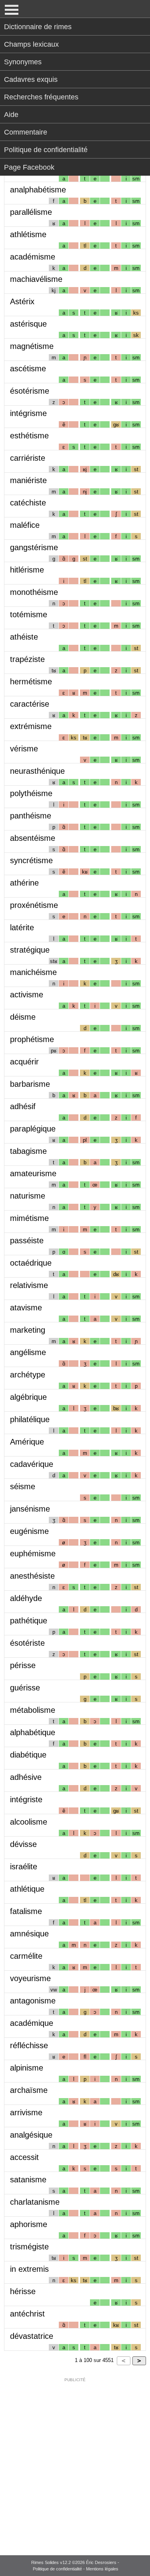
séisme (23, 1486)
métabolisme (33, 1710)
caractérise (30, 704)
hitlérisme (27, 570)
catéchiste (28, 503)
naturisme (28, 1196)
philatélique (30, 1419)
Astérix (22, 301)
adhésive (26, 1777)
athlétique (27, 1889)
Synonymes (23, 62)
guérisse (25, 1688)
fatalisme (26, 1911)
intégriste (26, 1799)
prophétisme (32, 1039)
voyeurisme (30, 1978)
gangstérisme (34, 547)
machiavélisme (36, 279)
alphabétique (33, 1732)
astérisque (28, 324)
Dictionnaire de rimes (38, 27)
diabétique (28, 1755)
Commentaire (26, 132)
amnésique (29, 1934)
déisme (23, 1017)
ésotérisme (30, 391)
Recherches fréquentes (41, 97)
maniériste (28, 480)
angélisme (28, 1352)
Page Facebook (29, 167)
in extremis (29, 2269)
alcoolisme (29, 1822)
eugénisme (29, 1531)
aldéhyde (26, 1598)
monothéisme (34, 592)
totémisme (29, 614)
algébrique (28, 1397)
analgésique (31, 2135)
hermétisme (31, 682)
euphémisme (33, 1554)
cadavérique (32, 1464)
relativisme (29, 1285)
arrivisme (26, 2112)
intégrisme (28, 413)
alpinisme (27, 2068)
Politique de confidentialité (46, 150)
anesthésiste (32, 1576)
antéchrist (27, 2314)
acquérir (24, 1062)
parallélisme (31, 212)
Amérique (27, 1442)
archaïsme (29, 2090)
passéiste (27, 1240)
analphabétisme (38, 190)
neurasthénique (37, 771)
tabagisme (28, 1151)
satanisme (28, 2180)
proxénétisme (34, 905)
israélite (24, 1867)
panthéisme (31, 816)
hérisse (23, 2291)
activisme (27, 995)
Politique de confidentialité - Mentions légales (76, 2569)
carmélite (26, 1956)
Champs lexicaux (31, 44)
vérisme (24, 749)
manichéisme (33, 972)
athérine (24, 883)
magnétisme (32, 346)
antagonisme (33, 2001)
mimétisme (29, 1218)
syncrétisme (31, 860)
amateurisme (33, 1173)
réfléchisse (29, 2045)
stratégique (30, 950)
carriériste (28, 458)
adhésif (23, 1106)
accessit (24, 2157)
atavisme (26, 1308)
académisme (33, 257)
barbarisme (30, 1084)
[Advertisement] (75, 2461)
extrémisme (31, 726)
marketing (28, 1330)
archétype (28, 1375)
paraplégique (33, 1129)
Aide (11, 115)
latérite (22, 927)
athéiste (24, 637)
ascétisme (28, 369)
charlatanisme (35, 2202)
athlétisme (28, 234)
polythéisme (31, 793)
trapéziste (27, 659)
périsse (23, 1665)
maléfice (25, 525)
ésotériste (27, 1643)
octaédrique (31, 1263)
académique (32, 2023)
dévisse (23, 1844)
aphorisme (29, 2224)
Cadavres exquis (31, 79)
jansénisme (30, 1509)
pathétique (29, 1621)
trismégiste (29, 2247)
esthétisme (29, 436)
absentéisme (33, 838)
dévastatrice (32, 2336)
